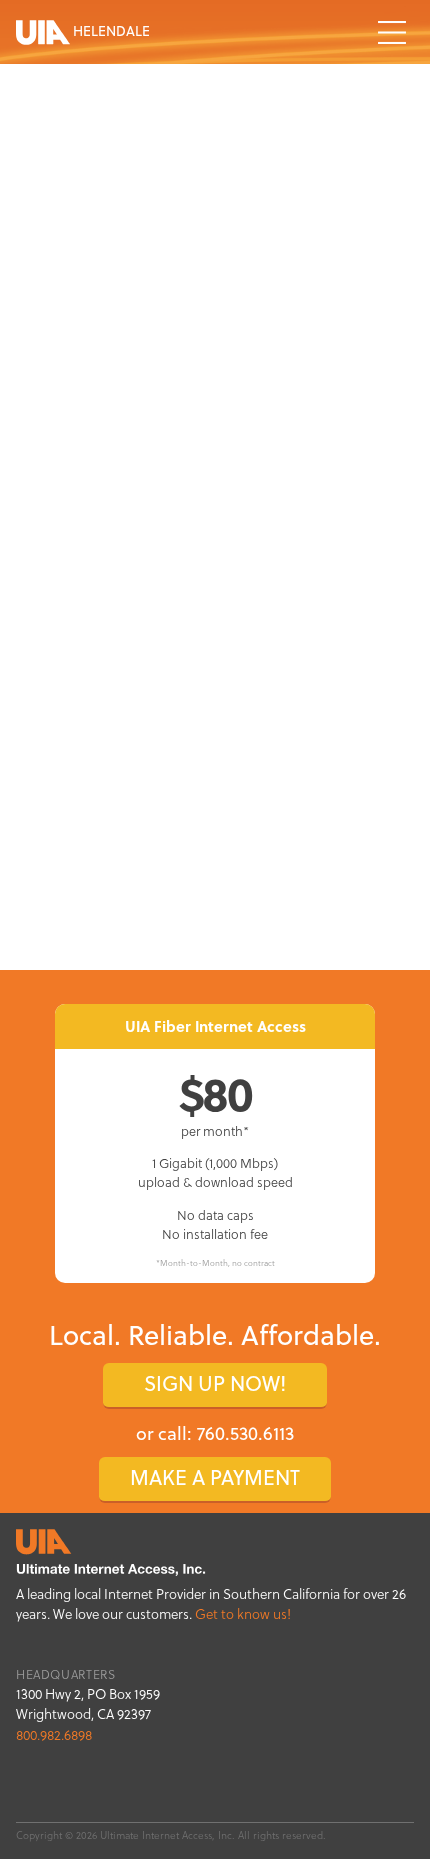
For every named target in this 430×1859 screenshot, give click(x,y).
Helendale (110, 30)
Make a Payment (215, 1477)
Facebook (398, 1789)
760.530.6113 (245, 1433)
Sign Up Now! (215, 1383)
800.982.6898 (54, 1735)
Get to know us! (243, 1614)
